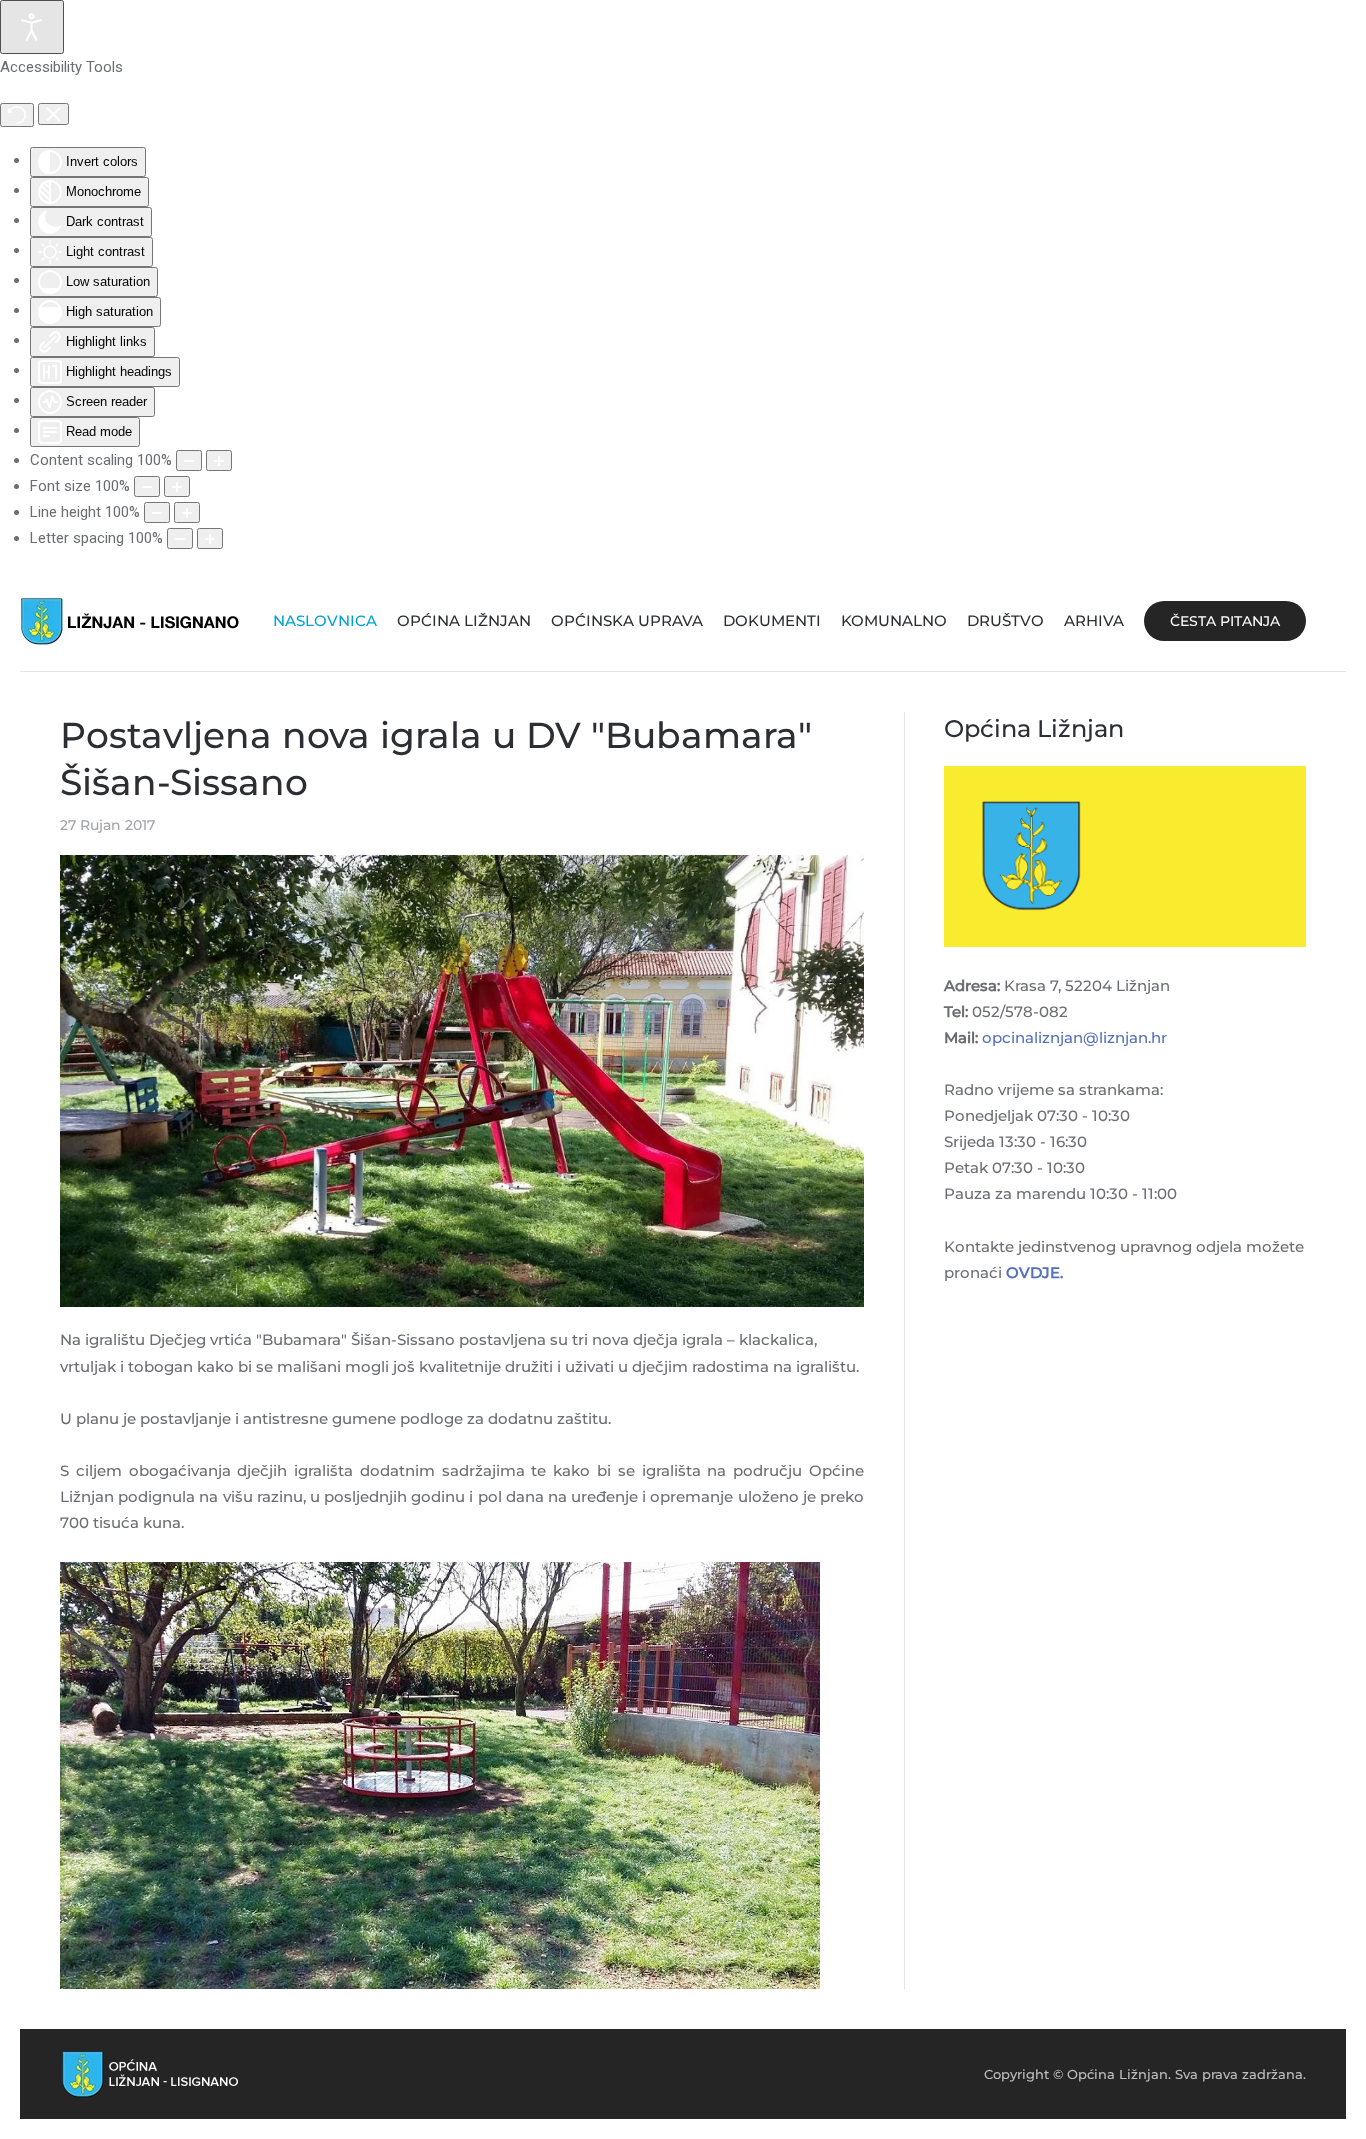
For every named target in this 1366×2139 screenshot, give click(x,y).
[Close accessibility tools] (53, 114)
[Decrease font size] (147, 486)
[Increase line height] (187, 512)
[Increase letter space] (210, 538)
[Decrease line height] (157, 512)
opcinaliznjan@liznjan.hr (1074, 1037)
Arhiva (1094, 620)
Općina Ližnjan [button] (464, 620)
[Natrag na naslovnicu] (130, 621)
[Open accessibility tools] (32, 27)
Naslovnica (325, 620)
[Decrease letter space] (180, 538)
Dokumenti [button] (772, 620)
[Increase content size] (219, 460)
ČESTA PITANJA (1225, 621)
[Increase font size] (177, 486)
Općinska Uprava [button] (627, 620)
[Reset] (17, 115)
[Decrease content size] (189, 460)
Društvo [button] (1005, 620)
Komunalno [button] (894, 620)
